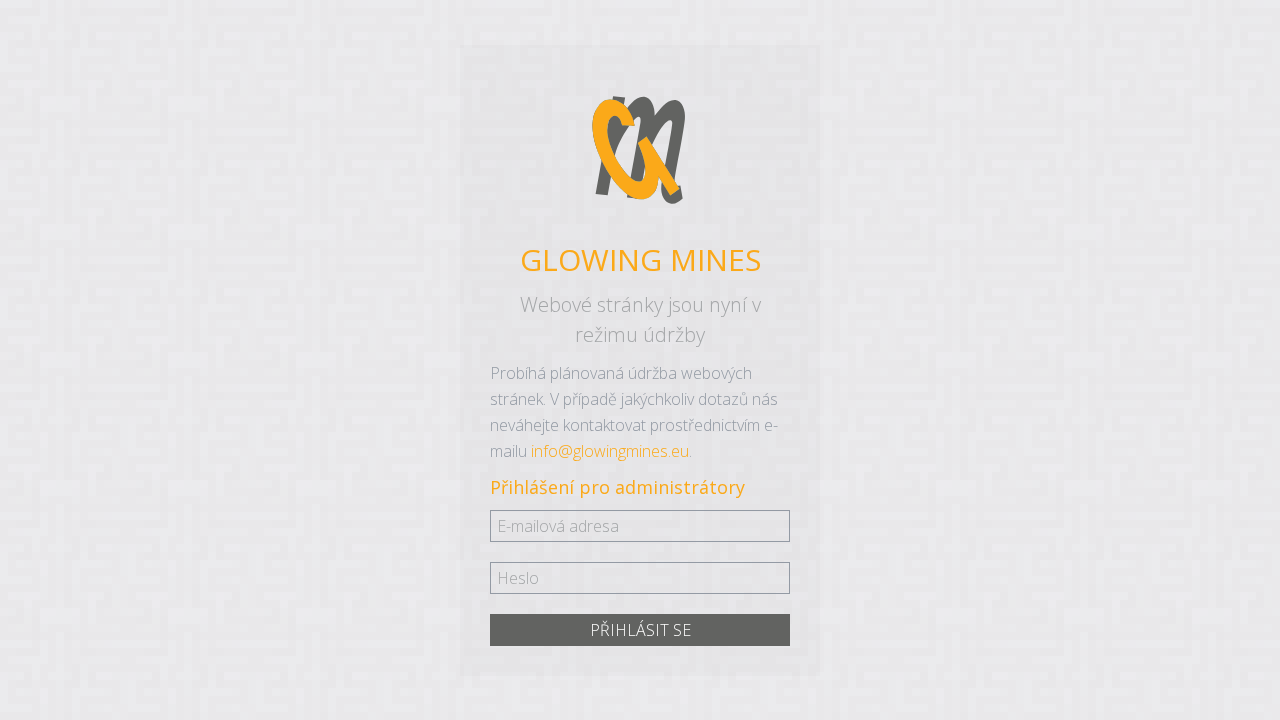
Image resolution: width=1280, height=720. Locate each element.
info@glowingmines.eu (610, 451)
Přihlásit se (640, 630)
